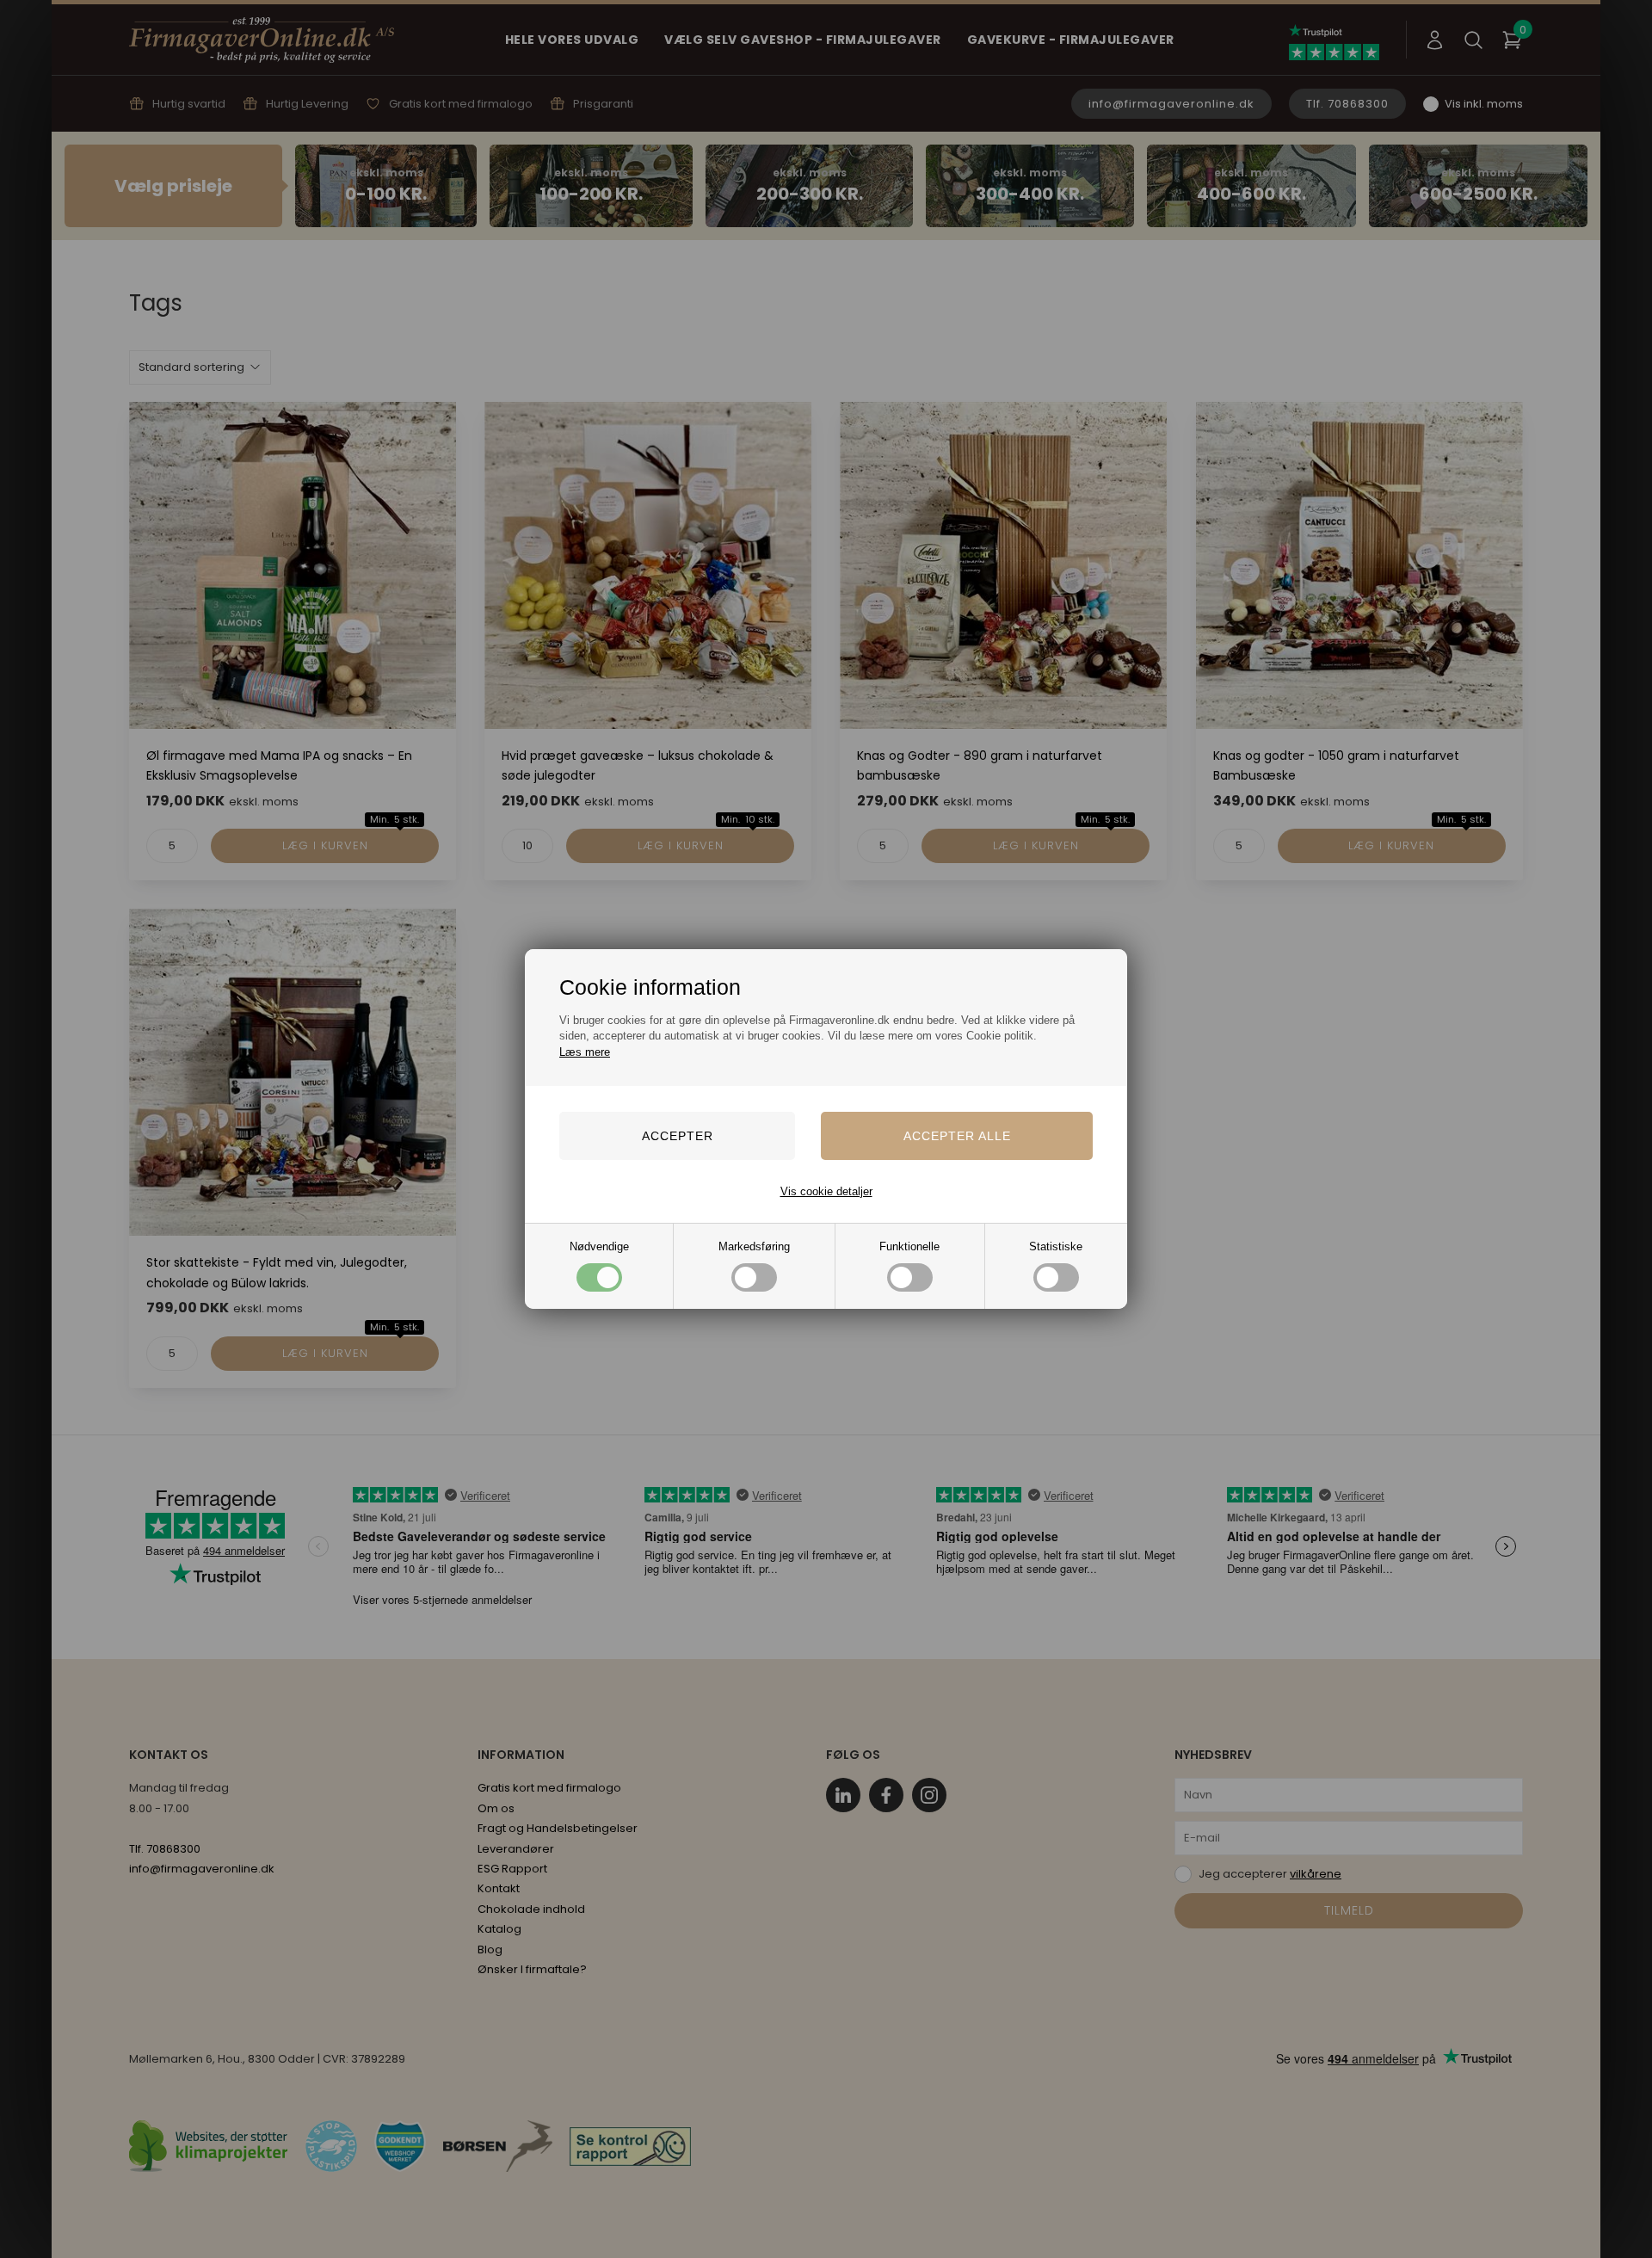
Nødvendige (599, 1246)
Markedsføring (754, 1246)
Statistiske (1056, 1246)
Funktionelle (909, 1246)
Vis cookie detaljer (826, 1191)
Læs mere (585, 1052)
